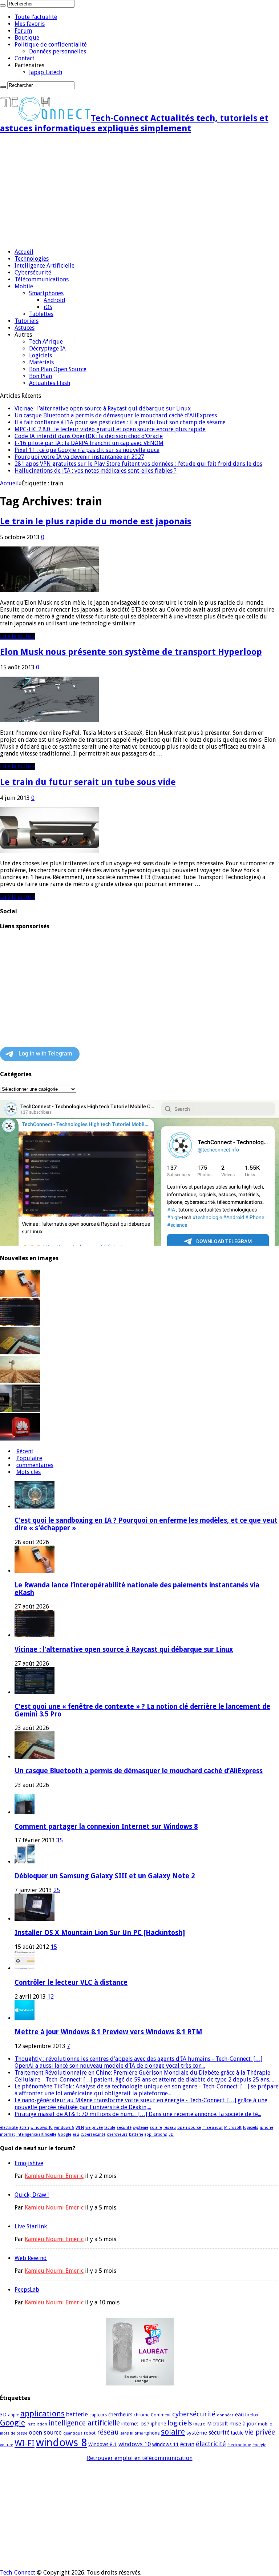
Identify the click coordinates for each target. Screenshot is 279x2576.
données (225, 2415)
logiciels (251, 2128)
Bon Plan (41, 376)
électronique (239, 2445)
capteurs (98, 2415)
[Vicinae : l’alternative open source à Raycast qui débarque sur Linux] (20, 1324)
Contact (25, 58)
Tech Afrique (46, 342)
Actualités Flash (50, 383)
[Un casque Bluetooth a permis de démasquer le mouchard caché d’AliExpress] (20, 1352)
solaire (156, 2128)
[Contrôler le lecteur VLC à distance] (25, 1968)
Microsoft (233, 2128)
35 (60, 1840)
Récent (25, 1451)
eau (76, 2134)
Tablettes (41, 314)
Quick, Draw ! (32, 2195)
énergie (259, 2445)
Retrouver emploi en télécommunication (140, 2458)
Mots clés (29, 1472)
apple (13, 2415)
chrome (141, 2415)
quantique (73, 2433)
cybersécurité (93, 2134)
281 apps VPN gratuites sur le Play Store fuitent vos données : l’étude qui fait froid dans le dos (138, 464)
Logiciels (41, 355)
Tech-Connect (18, 2573)
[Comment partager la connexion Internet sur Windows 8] (25, 1812)
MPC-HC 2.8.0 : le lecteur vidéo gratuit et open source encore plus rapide (110, 429)
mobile (265, 2424)
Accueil (24, 252)
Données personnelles (58, 51)
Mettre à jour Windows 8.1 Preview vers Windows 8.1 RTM (108, 2032)
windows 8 (64, 2128)
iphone (266, 2128)
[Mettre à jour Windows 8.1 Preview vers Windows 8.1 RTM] (25, 2018)
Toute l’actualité (36, 17)
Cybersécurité (33, 273)
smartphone (147, 2433)
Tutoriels (27, 321)
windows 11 (165, 2444)
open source (189, 2128)
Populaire (29, 1458)
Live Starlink (31, 2226)
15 (54, 1947)
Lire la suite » (18, 636)
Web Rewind (31, 2258)
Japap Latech (46, 72)
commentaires (35, 1465)
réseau (170, 2128)
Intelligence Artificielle (45, 266)
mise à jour (213, 2128)
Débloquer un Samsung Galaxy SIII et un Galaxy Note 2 (105, 1876)
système (141, 2128)
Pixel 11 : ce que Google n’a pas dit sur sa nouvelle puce (87, 450)
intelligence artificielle (36, 2134)
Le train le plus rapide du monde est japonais (96, 521)
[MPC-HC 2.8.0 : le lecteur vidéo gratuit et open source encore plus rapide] (20, 1410)
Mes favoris (30, 24)
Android (54, 300)
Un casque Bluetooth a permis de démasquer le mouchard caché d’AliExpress (116, 415)
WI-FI (80, 2128)
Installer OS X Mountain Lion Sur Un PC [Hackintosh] (100, 1933)
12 (50, 1997)
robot (90, 2433)
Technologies (32, 259)
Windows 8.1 (103, 2444)
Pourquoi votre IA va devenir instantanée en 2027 (79, 457)
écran (24, 2128)
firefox (252, 2415)
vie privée (94, 2128)
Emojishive (29, 2163)
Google (64, 2134)
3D (171, 2134)
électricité (9, 2128)
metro (199, 2424)
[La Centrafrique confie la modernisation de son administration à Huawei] (20, 1439)
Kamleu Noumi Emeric (54, 2176)
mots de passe (14, 2433)
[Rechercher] (3, 5)
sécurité (124, 2128)
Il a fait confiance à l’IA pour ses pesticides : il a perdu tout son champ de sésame (120, 422)
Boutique (27, 38)
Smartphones (46, 293)
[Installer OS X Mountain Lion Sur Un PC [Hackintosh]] (35, 1919)
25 (57, 1890)
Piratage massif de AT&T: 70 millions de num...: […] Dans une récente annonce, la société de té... (138, 2114)
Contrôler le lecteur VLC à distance (71, 1982)
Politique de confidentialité (51, 45)
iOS (48, 307)
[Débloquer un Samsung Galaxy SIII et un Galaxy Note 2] (25, 1862)
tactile (110, 2128)
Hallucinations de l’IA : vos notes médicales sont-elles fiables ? (96, 471)
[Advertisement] (139, 192)
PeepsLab (27, 2290)
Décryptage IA (47, 348)
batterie (136, 2134)
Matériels (41, 362)
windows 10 (42, 2128)
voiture (7, 2445)
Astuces (25, 328)
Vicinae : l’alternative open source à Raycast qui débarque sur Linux (103, 408)
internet (7, 2134)
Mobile (24, 286)
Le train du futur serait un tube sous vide (88, 782)
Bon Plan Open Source (58, 369)
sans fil (127, 2433)
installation (37, 2424)
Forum (23, 31)
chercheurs (117, 2134)
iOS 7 (144, 2424)
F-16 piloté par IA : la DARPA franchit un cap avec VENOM (89, 443)
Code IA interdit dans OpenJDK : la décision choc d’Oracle (89, 436)
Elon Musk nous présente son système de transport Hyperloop (131, 652)
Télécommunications (42, 279)
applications (156, 2134)
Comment (161, 2415)
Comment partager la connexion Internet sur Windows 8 (106, 1826)
